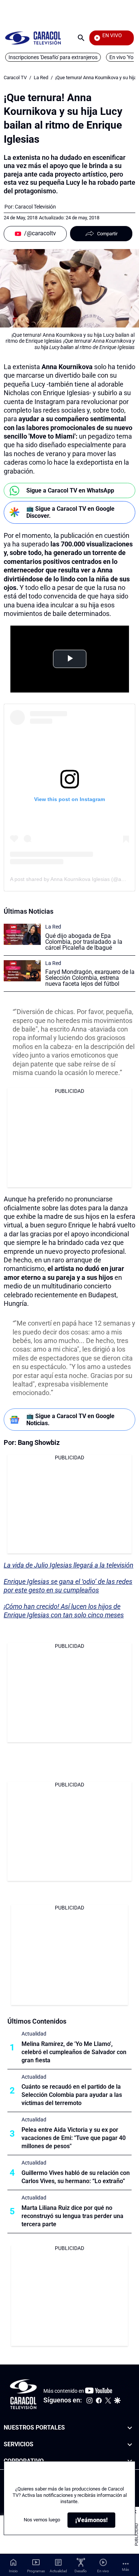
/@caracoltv (40, 233)
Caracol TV (15, 78)
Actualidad (34, 2034)
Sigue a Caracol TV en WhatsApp (70, 490)
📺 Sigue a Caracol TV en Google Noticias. (70, 1420)
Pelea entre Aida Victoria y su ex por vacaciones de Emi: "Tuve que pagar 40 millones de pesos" (74, 2138)
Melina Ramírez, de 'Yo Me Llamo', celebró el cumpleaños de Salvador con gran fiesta (74, 2052)
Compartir (107, 234)
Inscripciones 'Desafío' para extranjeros (53, 57)
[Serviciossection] (130, 2444)
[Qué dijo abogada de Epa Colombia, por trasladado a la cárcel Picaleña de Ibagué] (22, 934)
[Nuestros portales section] (130, 2428)
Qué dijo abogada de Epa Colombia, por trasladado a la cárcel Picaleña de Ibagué (84, 942)
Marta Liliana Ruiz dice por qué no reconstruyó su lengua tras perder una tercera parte (72, 2216)
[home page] (33, 38)
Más (125, 2569)
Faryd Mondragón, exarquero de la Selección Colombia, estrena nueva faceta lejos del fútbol (90, 978)
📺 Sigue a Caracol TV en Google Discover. (70, 512)
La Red (41, 78)
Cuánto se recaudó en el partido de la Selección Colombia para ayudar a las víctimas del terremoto (72, 2095)
